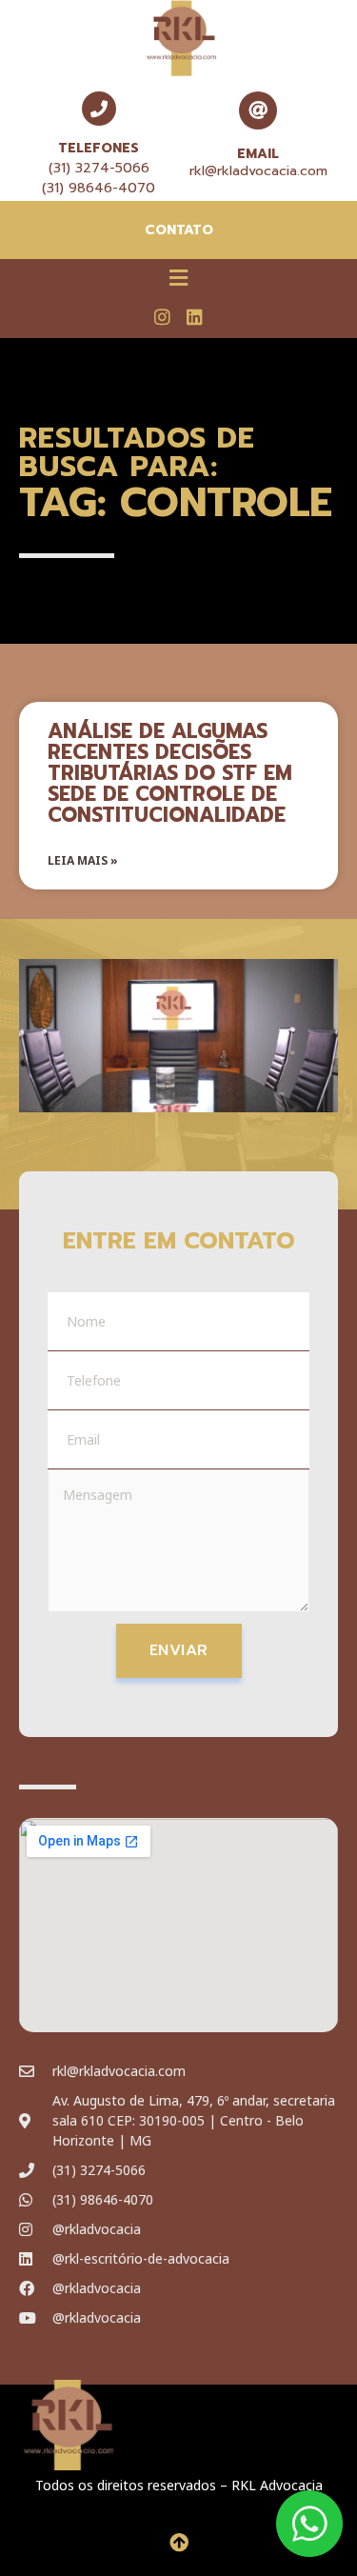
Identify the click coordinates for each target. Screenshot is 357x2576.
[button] (178, 277)
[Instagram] (162, 316)
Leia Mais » (83, 860)
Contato (179, 230)
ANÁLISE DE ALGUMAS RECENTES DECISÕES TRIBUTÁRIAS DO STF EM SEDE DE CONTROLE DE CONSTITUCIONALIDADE (170, 773)
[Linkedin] (195, 316)
